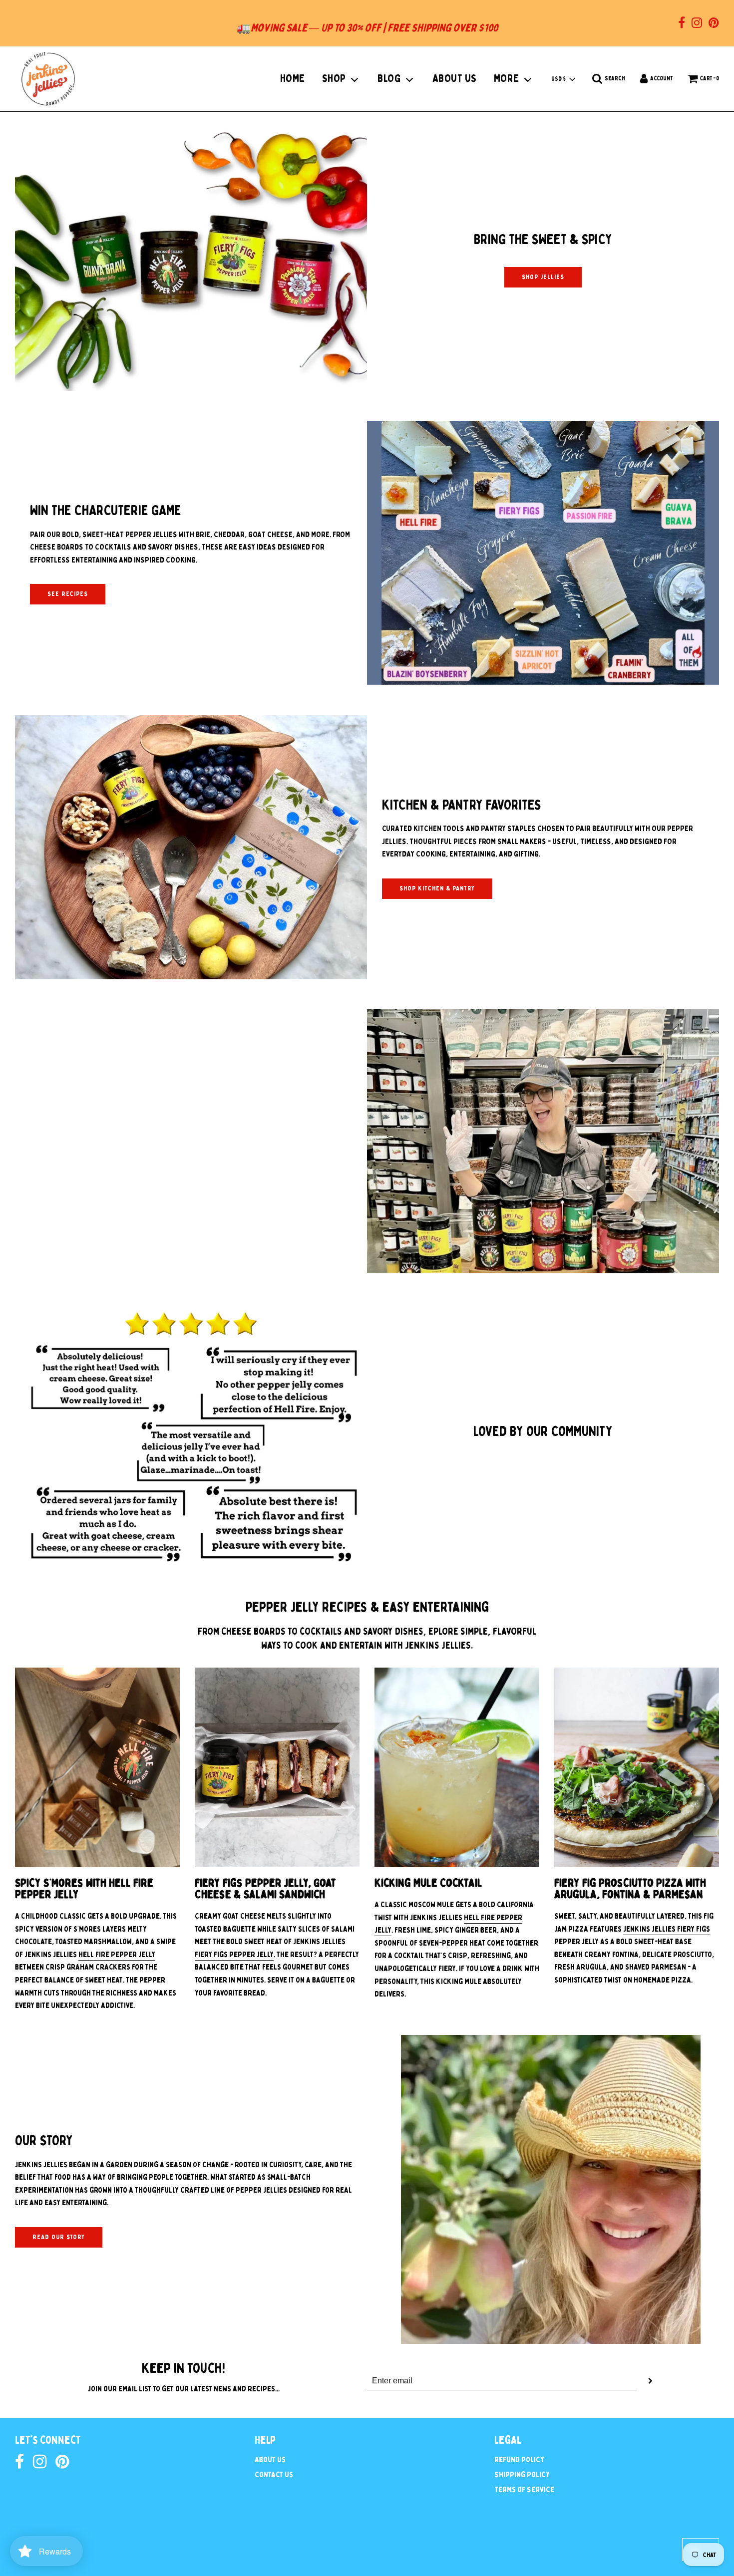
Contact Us (274, 2475)
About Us (270, 2460)
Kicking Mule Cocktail (428, 1883)
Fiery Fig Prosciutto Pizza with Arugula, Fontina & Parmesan (630, 1889)
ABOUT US (455, 78)
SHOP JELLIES (543, 277)
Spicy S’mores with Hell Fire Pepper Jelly (84, 1889)
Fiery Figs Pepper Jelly (234, 1955)
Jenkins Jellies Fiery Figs (667, 1929)
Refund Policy (519, 2460)
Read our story (59, 2237)
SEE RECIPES (68, 594)
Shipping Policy (522, 2475)
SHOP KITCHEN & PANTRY (437, 888)
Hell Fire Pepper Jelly (117, 1955)
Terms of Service (524, 2490)
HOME (293, 78)
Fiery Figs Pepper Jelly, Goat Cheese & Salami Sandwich (265, 1889)
